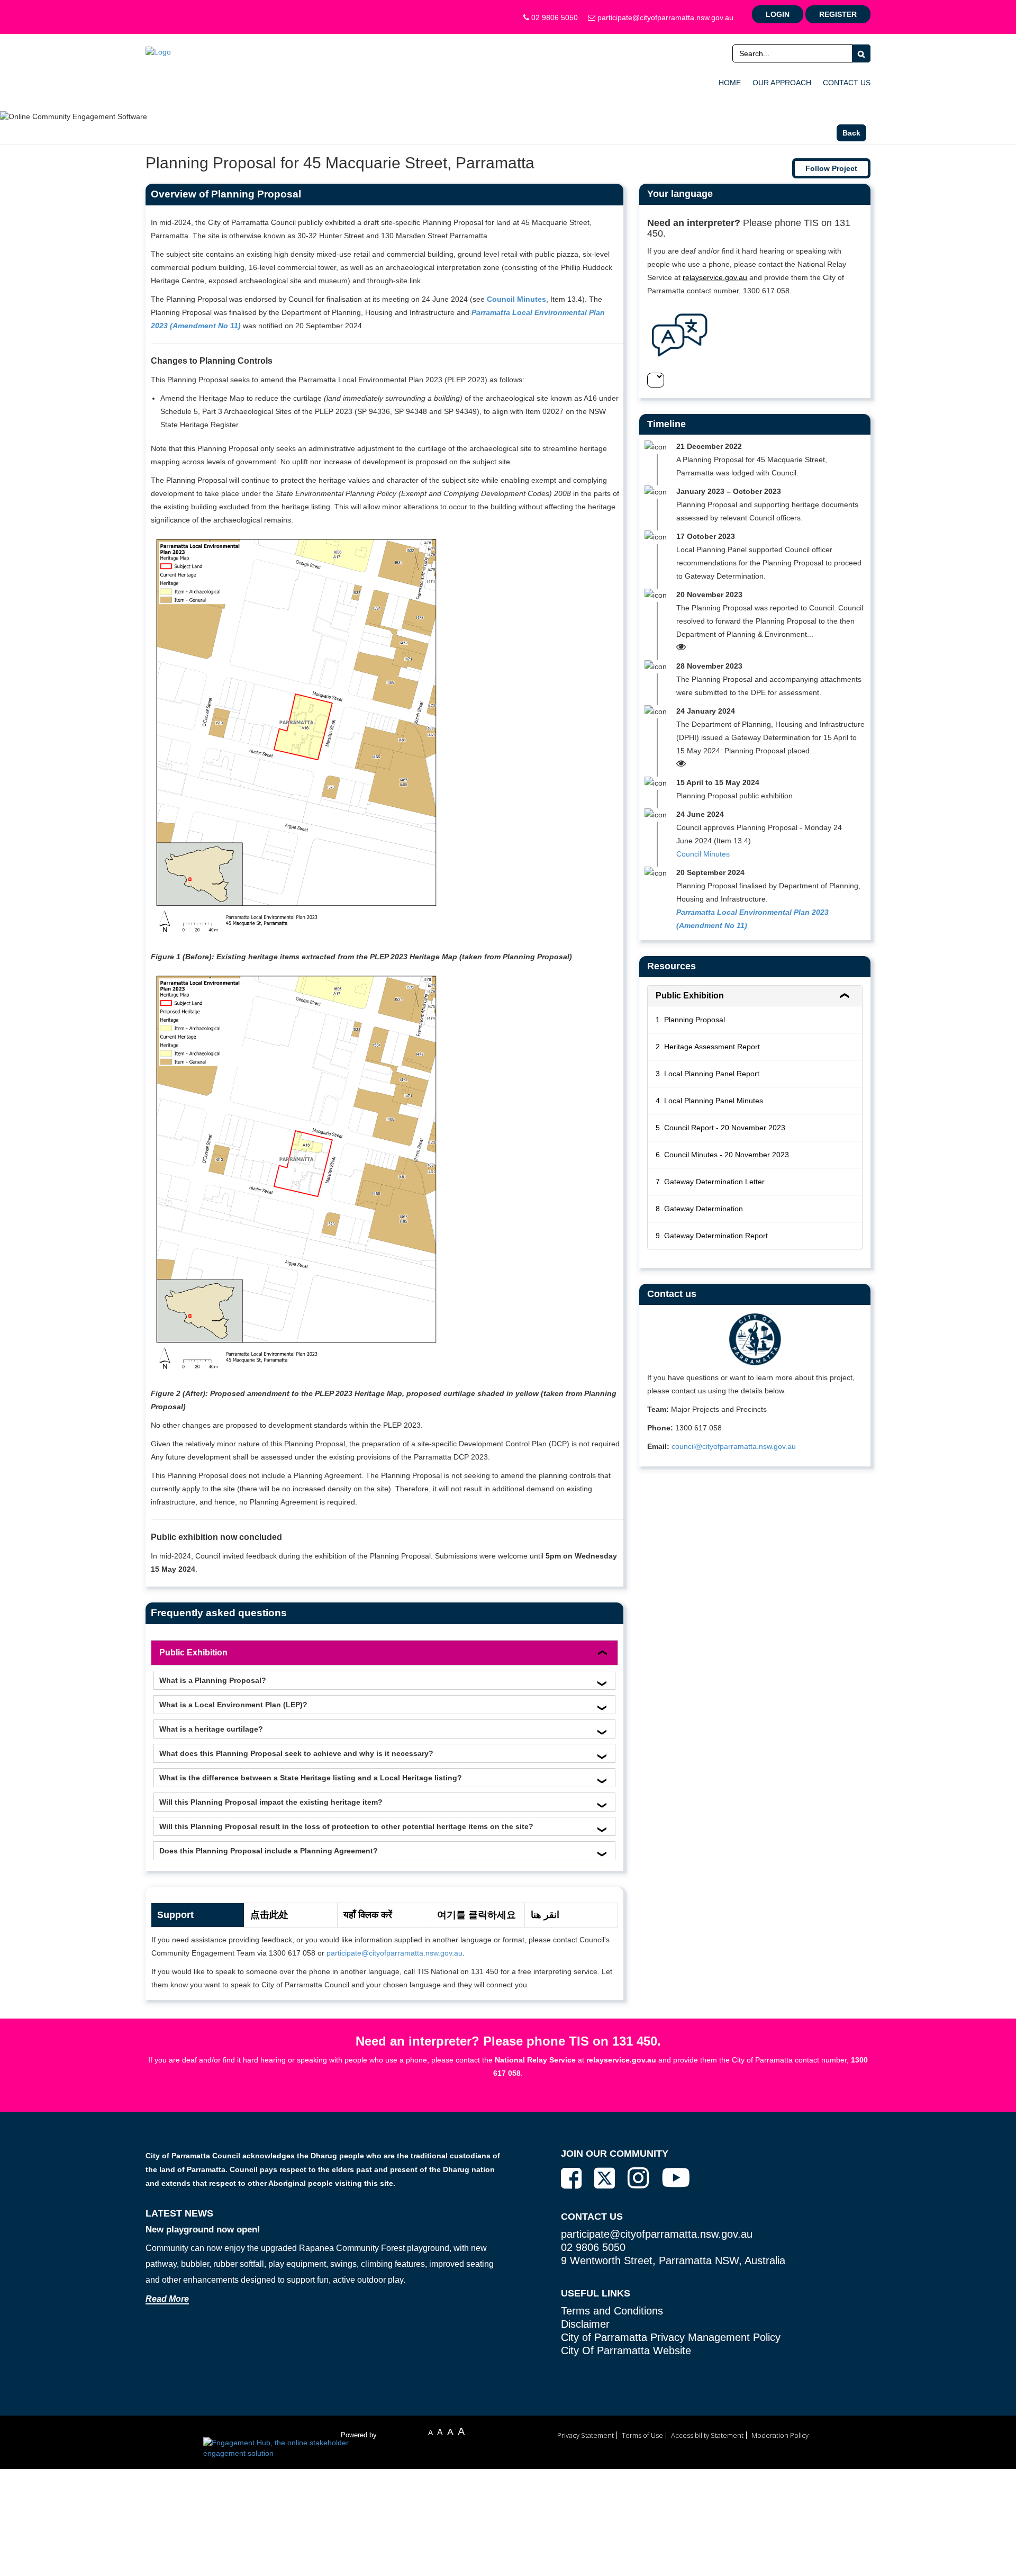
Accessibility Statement (707, 2435)
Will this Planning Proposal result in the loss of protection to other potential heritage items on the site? (346, 1826)
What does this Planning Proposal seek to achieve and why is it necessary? (296, 1753)
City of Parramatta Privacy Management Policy (671, 2337)
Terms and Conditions (612, 2311)
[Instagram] (638, 2178)
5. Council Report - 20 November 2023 (720, 1128)
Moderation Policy (780, 2435)
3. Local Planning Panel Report (707, 1074)
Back (851, 133)
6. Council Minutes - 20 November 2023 (722, 1155)
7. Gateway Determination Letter (710, 1182)
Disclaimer (585, 2324)
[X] (605, 2179)
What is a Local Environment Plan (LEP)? (233, 1705)
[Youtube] (676, 2177)
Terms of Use (642, 2435)
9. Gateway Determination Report (712, 1236)
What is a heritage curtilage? (211, 1729)
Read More (167, 2299)
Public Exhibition (193, 1652)
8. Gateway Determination (699, 1209)
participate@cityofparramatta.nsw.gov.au (664, 17)
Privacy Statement (586, 2435)
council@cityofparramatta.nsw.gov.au (734, 1446)
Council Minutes (703, 854)
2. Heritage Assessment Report (708, 1047)
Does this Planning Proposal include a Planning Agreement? (269, 1851)
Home (730, 83)
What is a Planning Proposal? (213, 1680)
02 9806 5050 (554, 17)
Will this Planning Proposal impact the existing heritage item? (271, 1802)
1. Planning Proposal (690, 1020)
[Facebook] (571, 2178)
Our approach (782, 83)
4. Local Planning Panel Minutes (709, 1101)
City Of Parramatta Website (626, 2350)
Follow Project (831, 168)
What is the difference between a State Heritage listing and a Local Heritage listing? (311, 1778)
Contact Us (847, 83)
